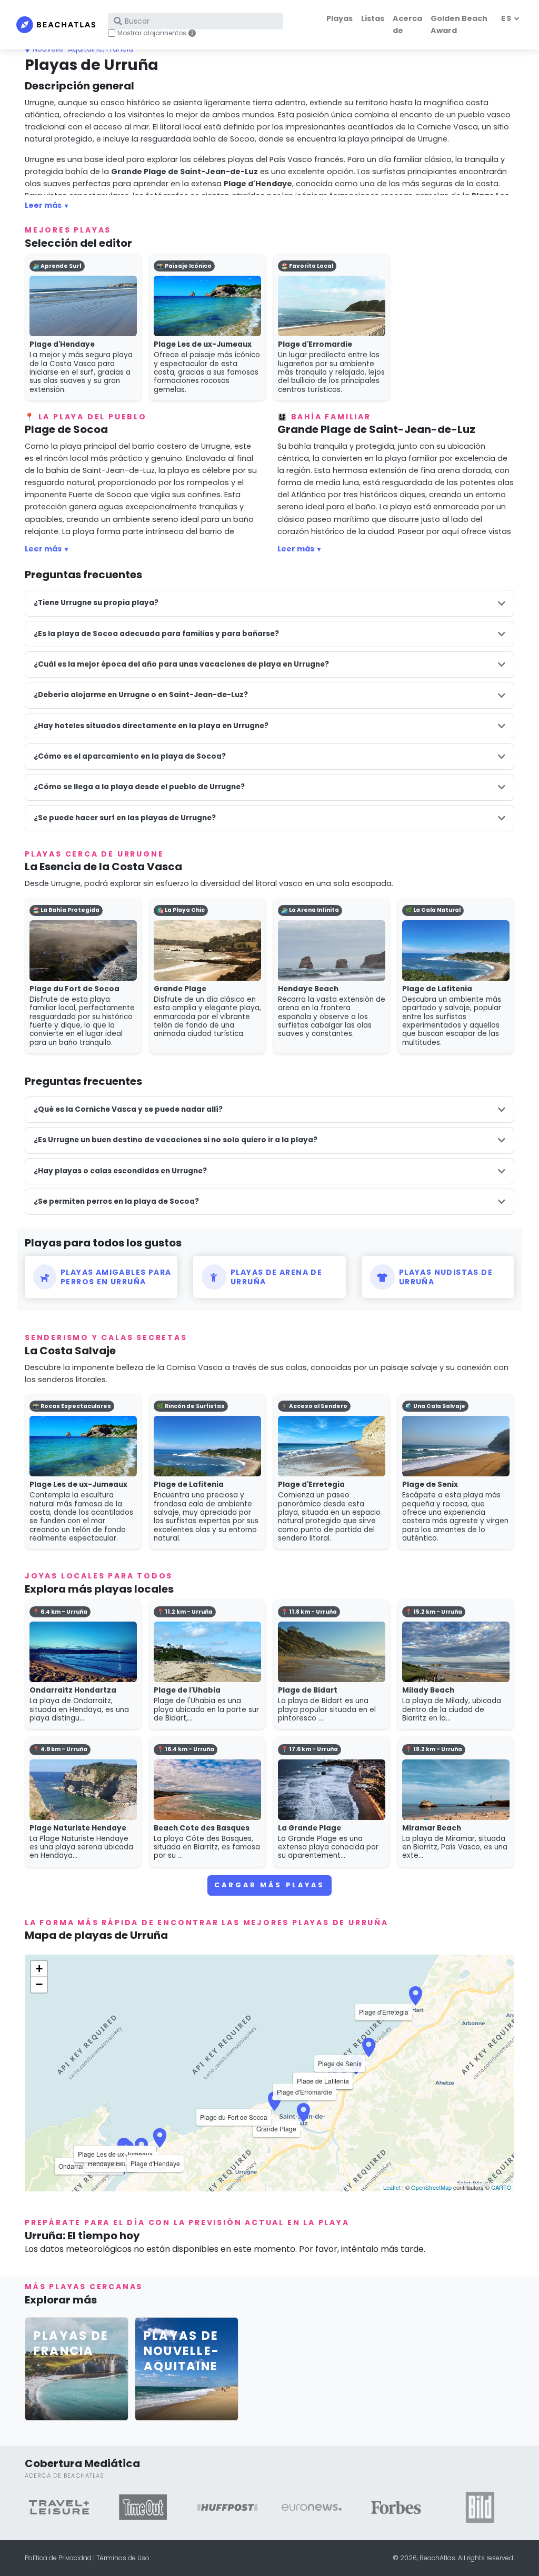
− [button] (39, 1984)
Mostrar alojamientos (152, 33)
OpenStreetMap (431, 2187)
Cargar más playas (269, 1885)
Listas (373, 18)
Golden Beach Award (459, 24)
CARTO (501, 2187)
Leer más (43, 205)
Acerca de (407, 24)
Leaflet (392, 2187)
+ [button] (39, 1969)
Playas (340, 18)
